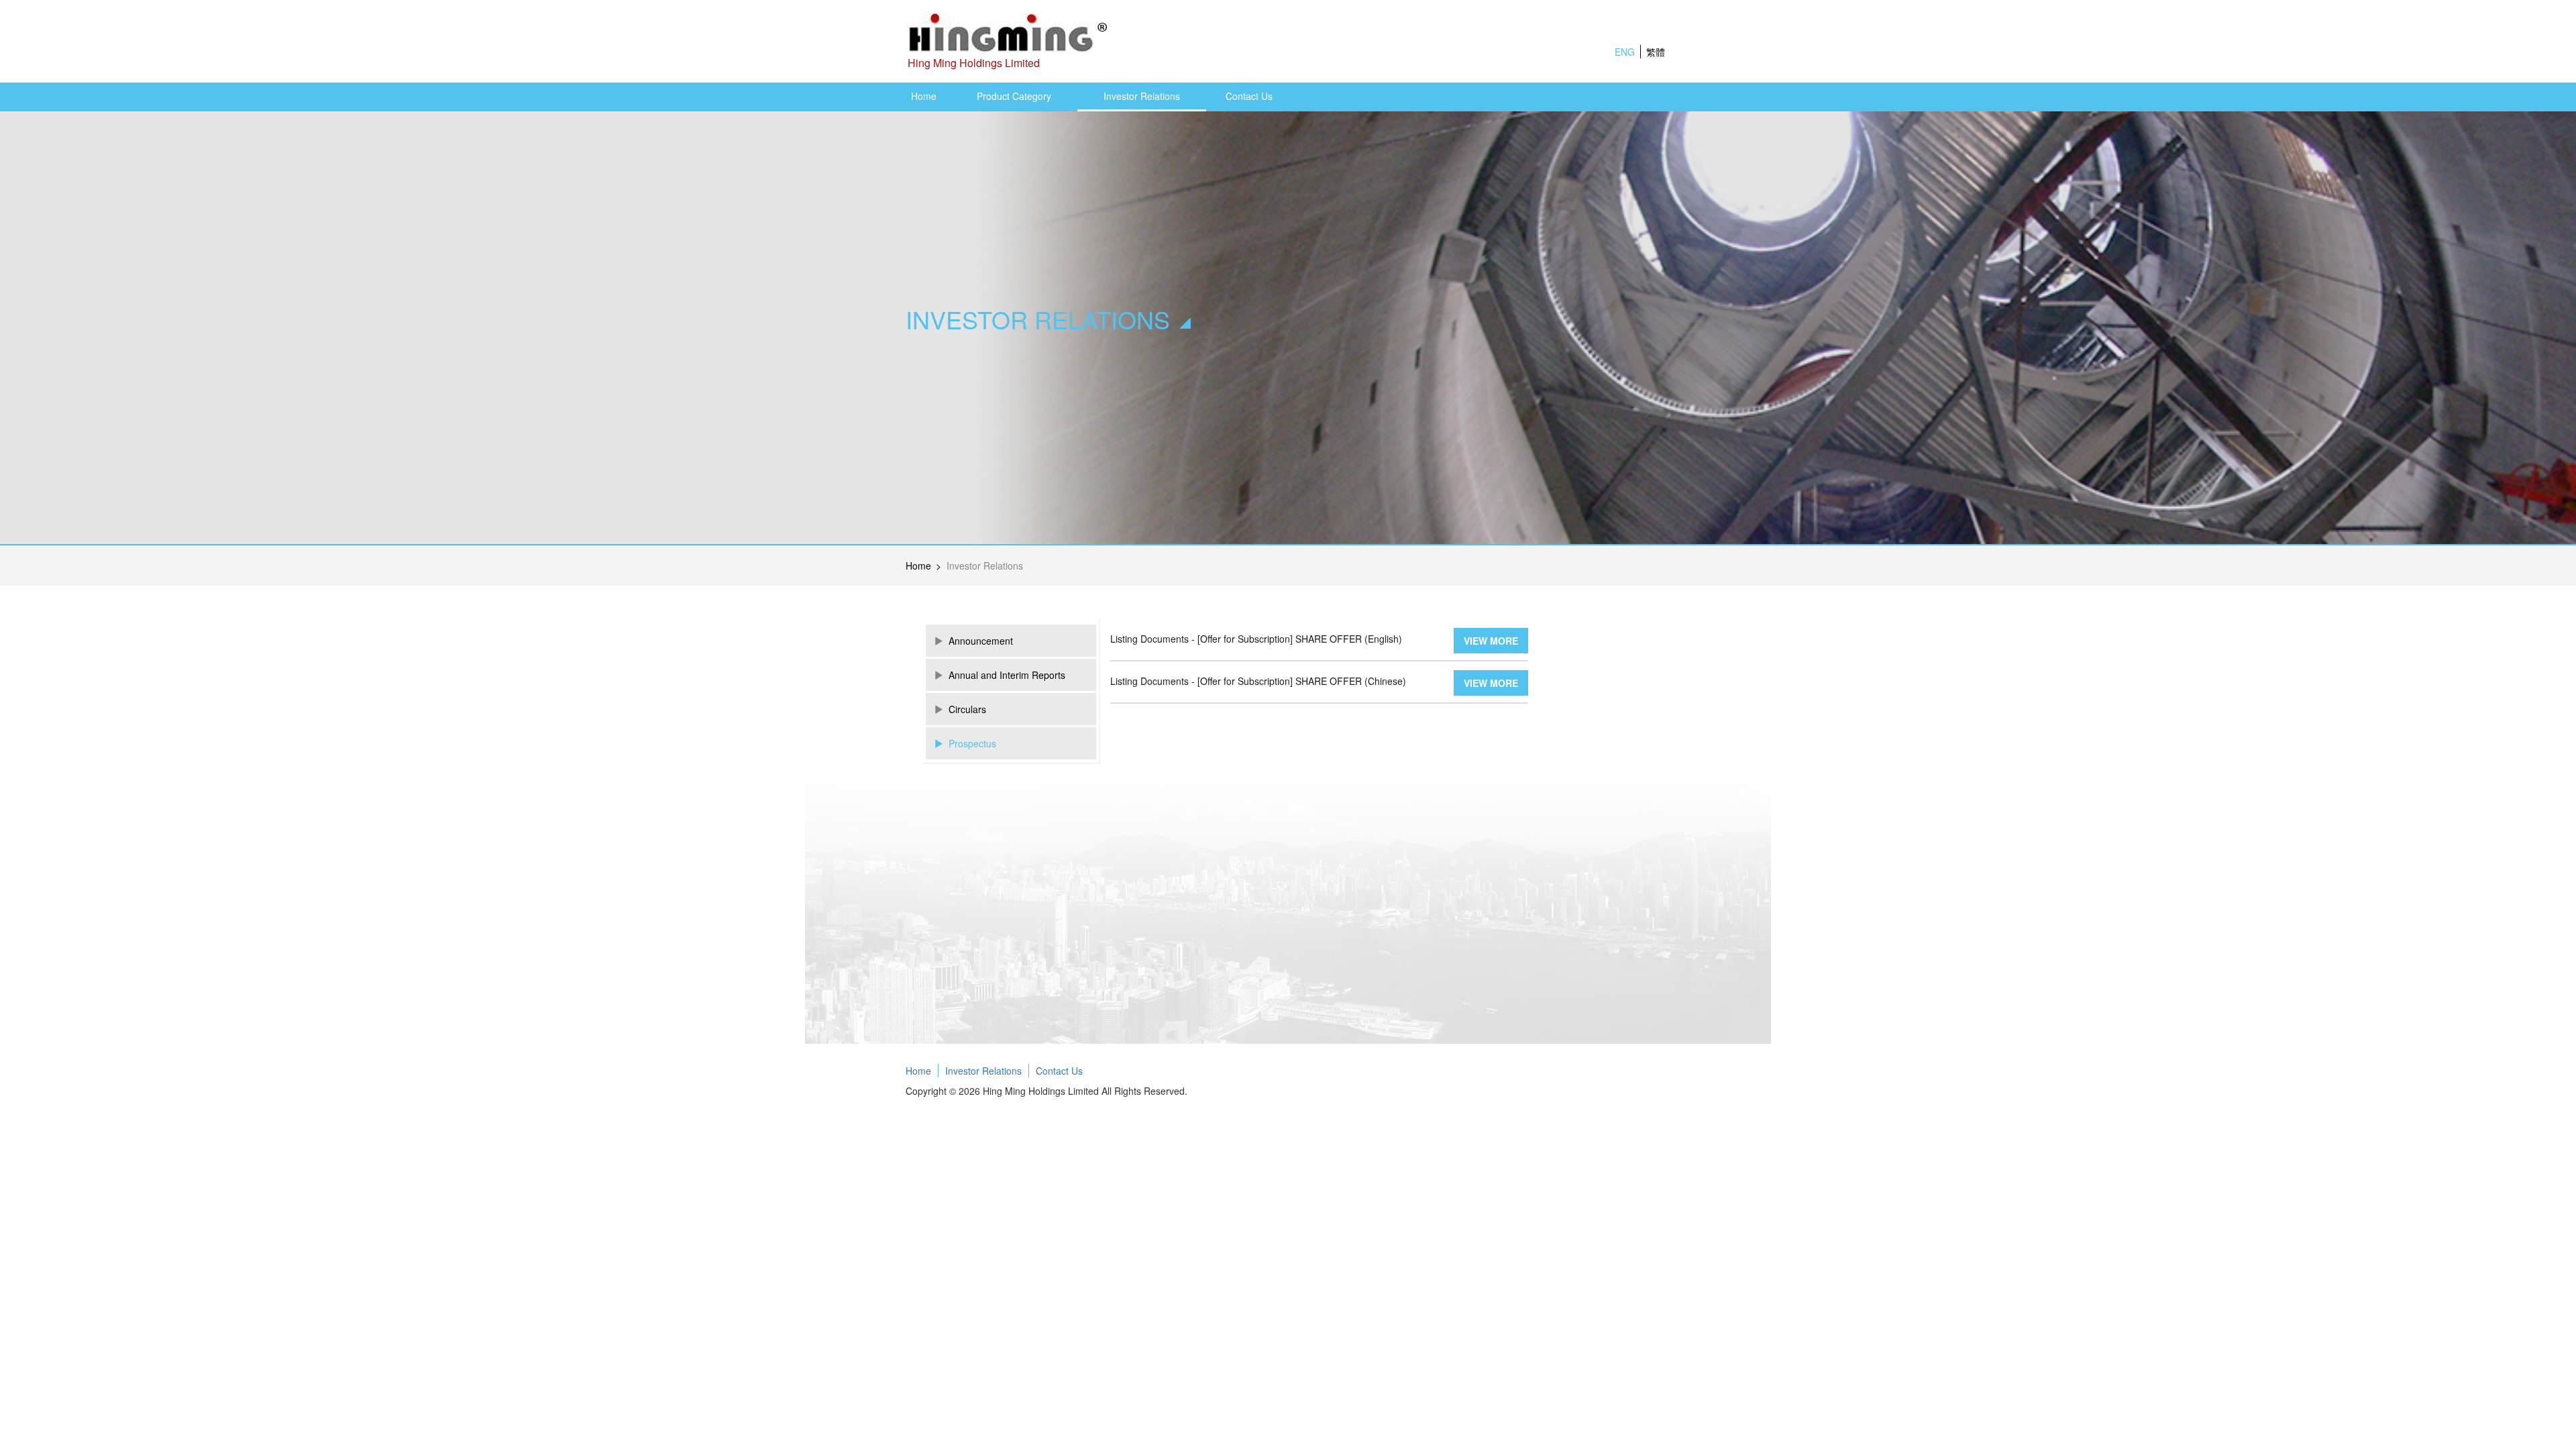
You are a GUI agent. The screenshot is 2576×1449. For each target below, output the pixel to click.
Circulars (967, 709)
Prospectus (972, 743)
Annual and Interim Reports (1007, 675)
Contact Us (1249, 96)
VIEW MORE (1491, 641)
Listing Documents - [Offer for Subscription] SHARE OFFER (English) (1256, 639)
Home (924, 96)
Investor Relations (1142, 96)
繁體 (1656, 52)
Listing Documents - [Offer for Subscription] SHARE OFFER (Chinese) (1258, 681)
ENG (1625, 52)
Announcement (981, 641)
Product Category (1014, 96)
